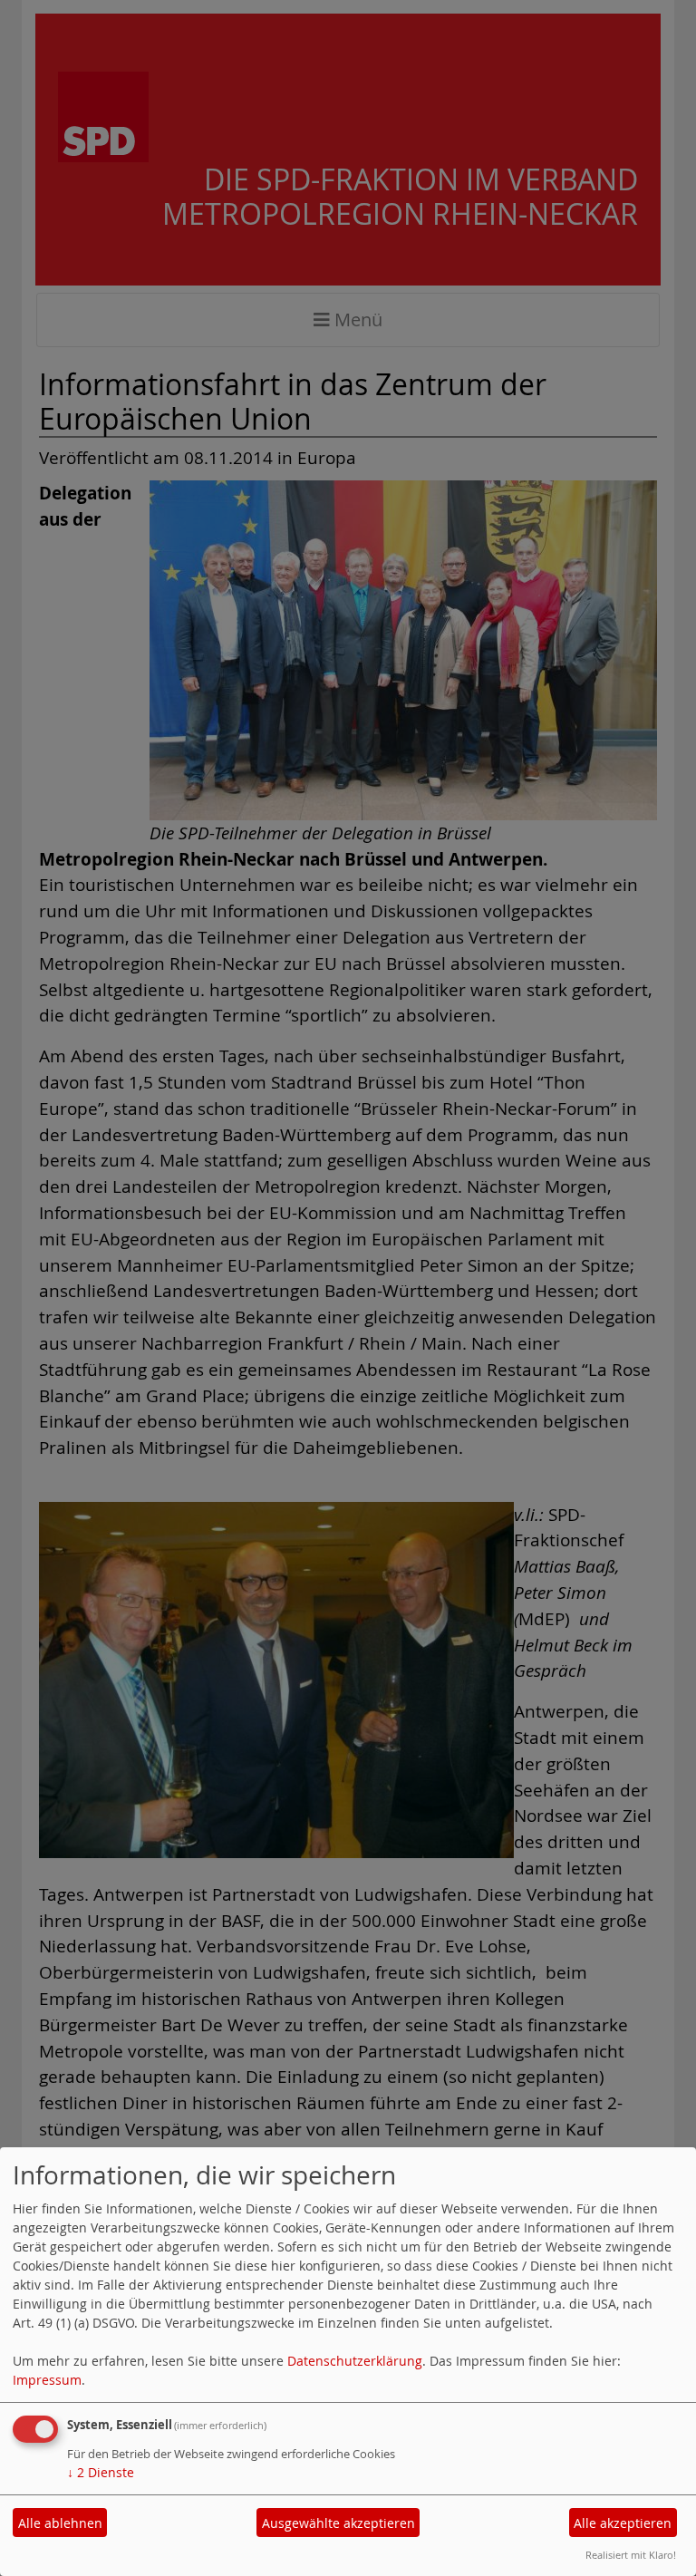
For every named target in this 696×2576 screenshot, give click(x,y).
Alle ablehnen (60, 2523)
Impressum (47, 2380)
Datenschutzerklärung (355, 2361)
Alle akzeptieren (623, 2523)
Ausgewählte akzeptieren (338, 2523)
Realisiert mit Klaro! (631, 2555)
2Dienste (101, 2472)
